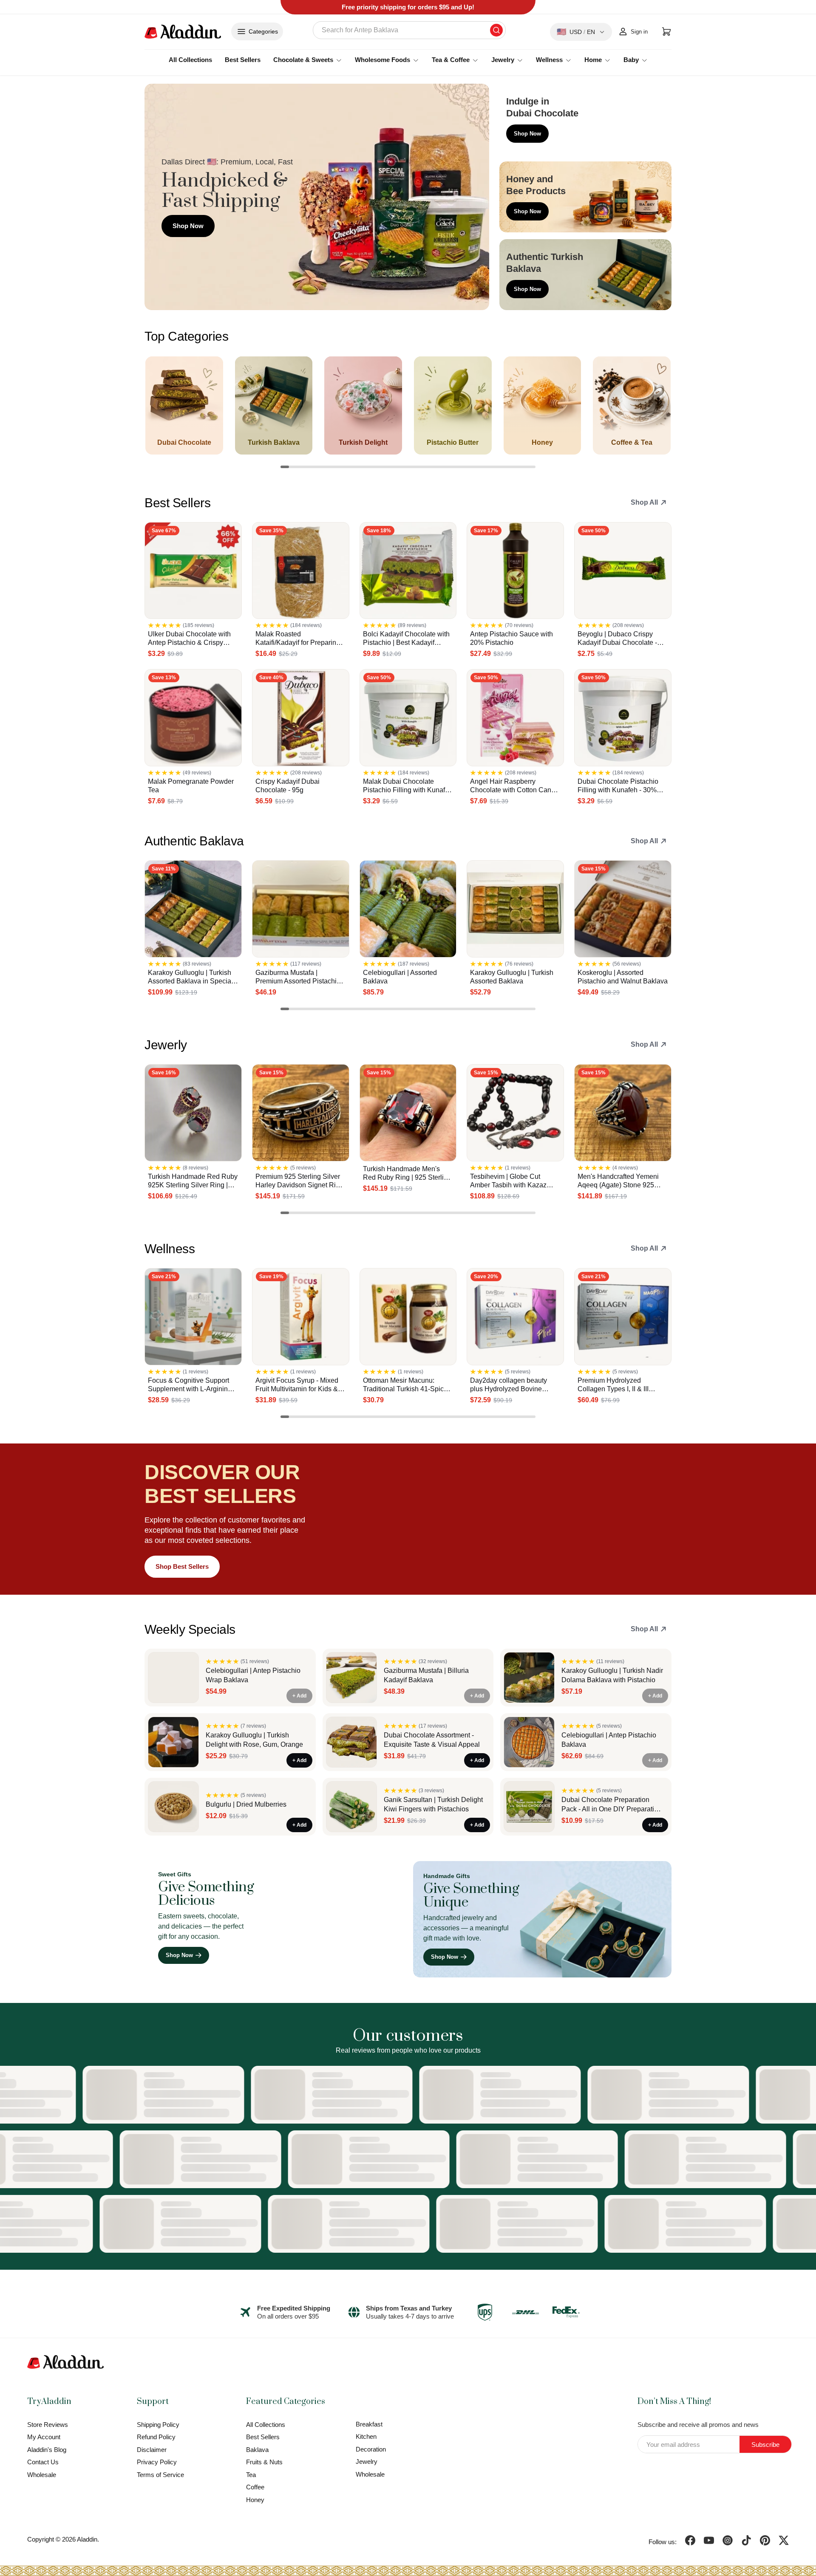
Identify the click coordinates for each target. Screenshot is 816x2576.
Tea (251, 2475)
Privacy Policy (157, 2462)
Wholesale (42, 2475)
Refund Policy (156, 2437)
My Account (44, 2437)
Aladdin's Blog (47, 2450)
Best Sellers (243, 60)
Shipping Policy (158, 2425)
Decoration (371, 2449)
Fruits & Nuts (264, 2462)
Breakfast (369, 2424)
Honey (255, 2500)
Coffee (255, 2487)
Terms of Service (160, 2475)
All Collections (190, 60)
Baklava (257, 2450)
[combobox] (409, 30)
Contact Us (43, 2462)
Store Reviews (48, 2425)
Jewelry (367, 2462)
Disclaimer (152, 2450)
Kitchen (366, 2436)
